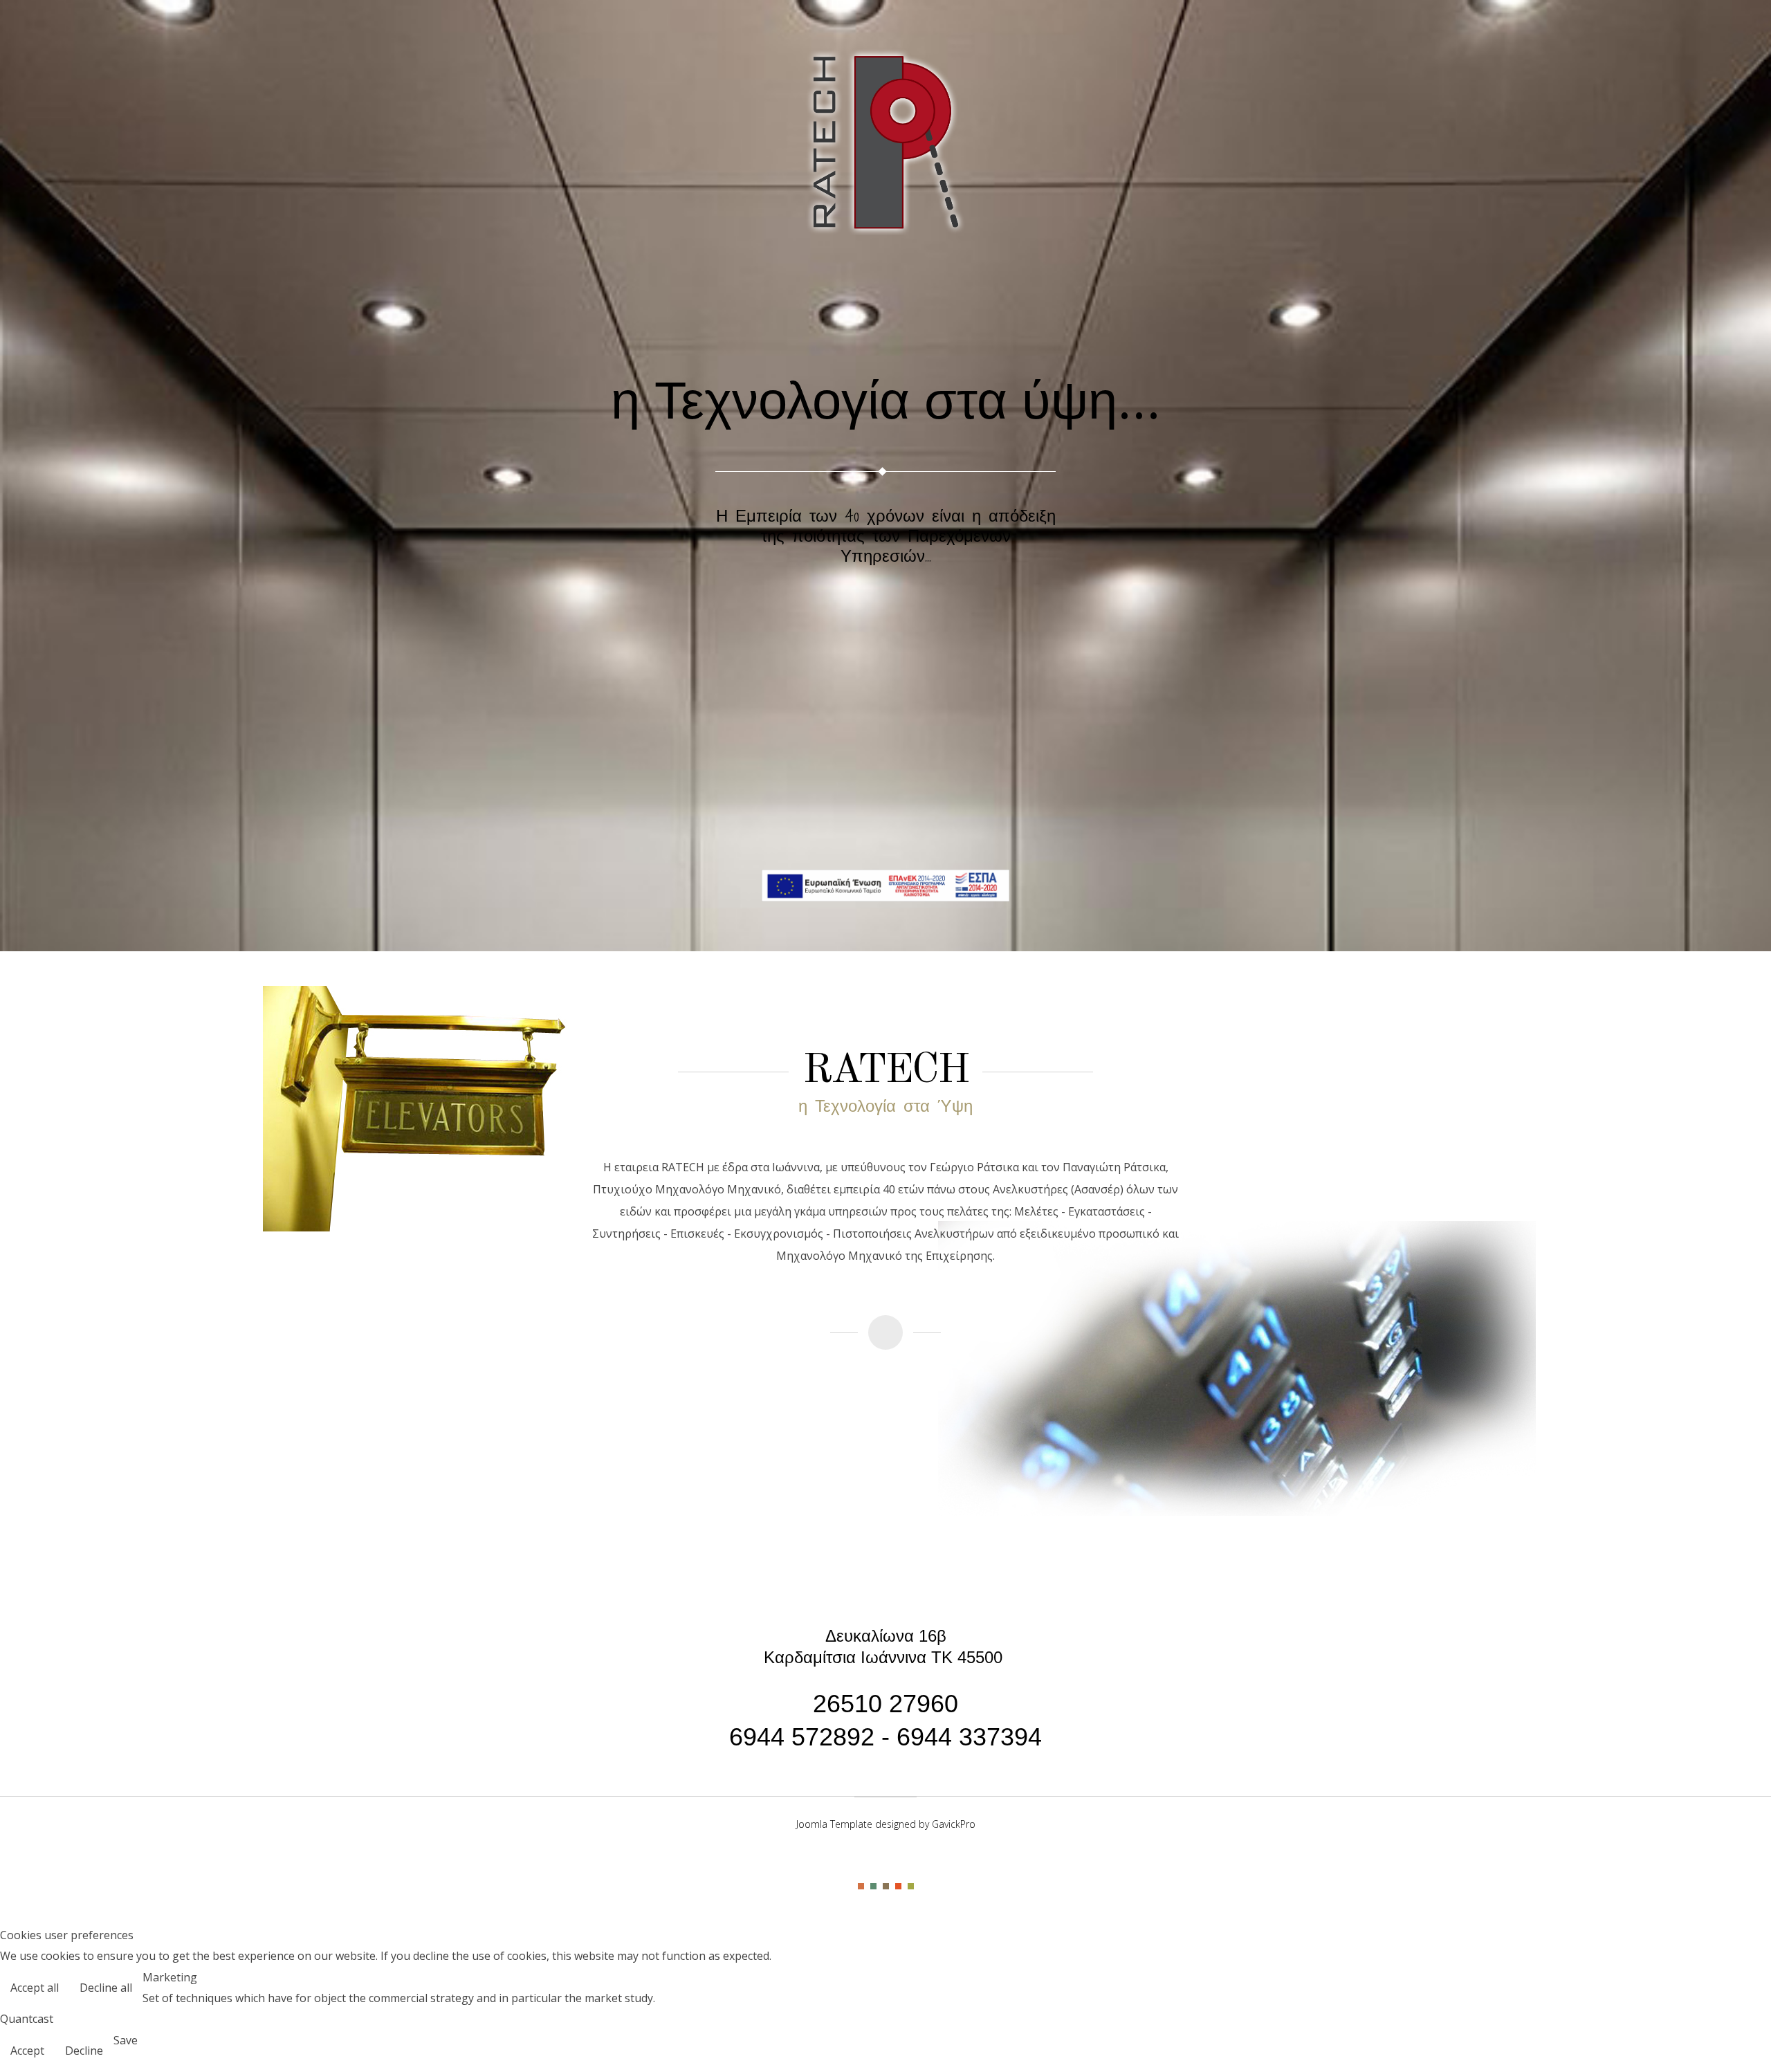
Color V (911, 1886)
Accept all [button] (35, 1988)
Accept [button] (27, 2051)
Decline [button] (84, 2051)
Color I (861, 1886)
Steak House (885, 142)
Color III (886, 1886)
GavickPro (954, 1824)
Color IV (898, 1886)
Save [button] (126, 2040)
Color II (873, 1886)
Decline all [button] (106, 1988)
